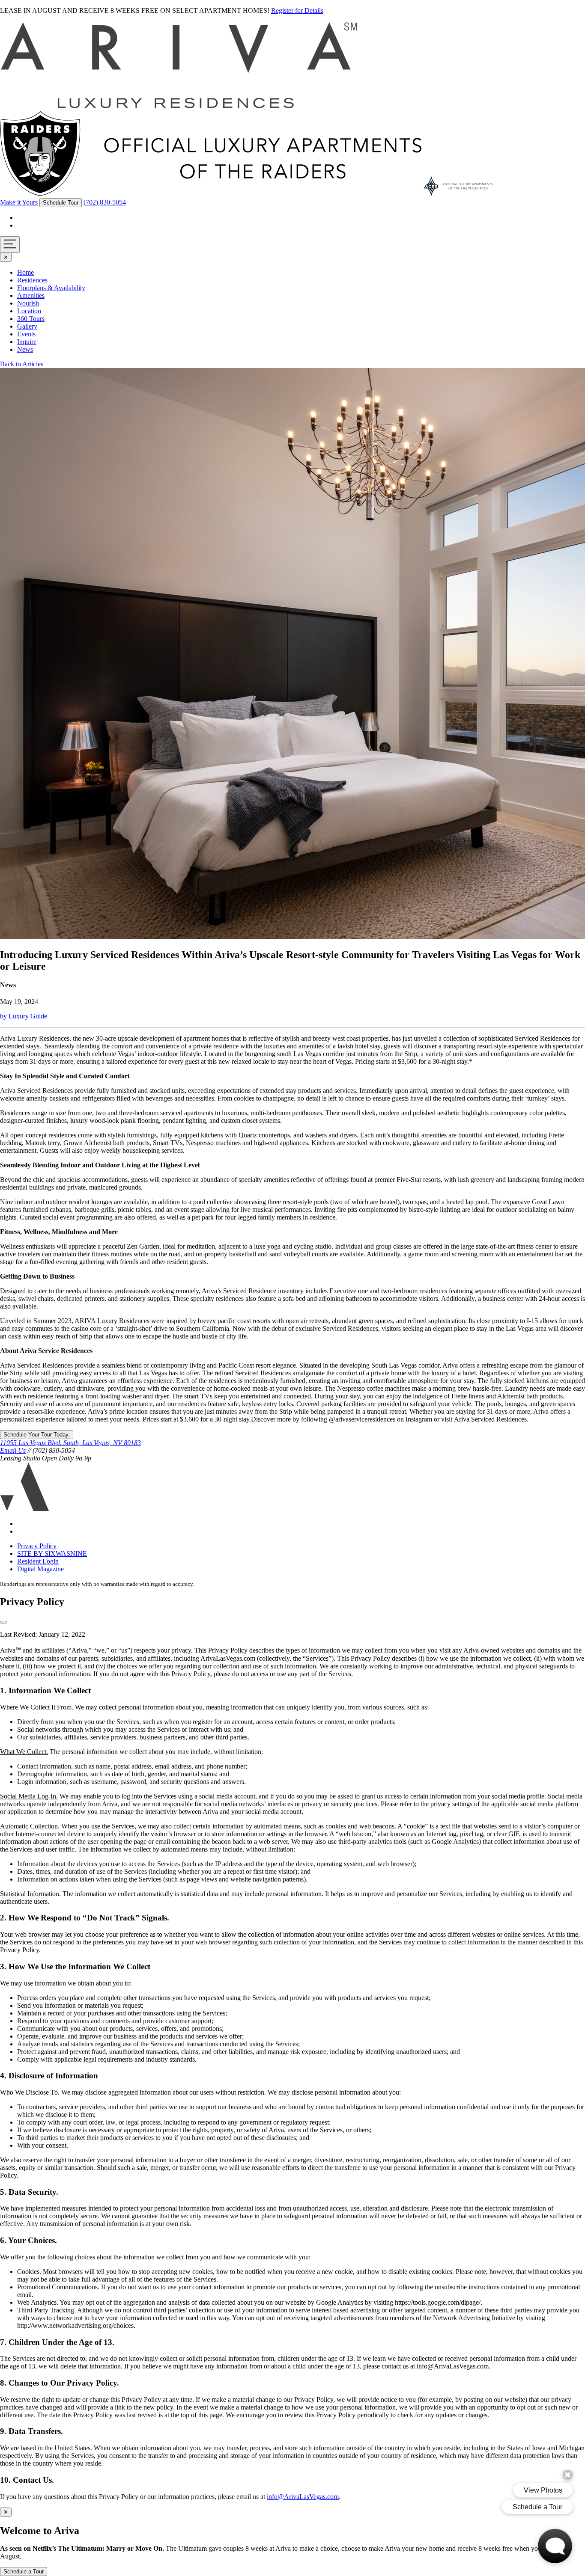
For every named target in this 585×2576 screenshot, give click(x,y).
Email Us (13, 1450)
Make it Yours (19, 202)
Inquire (27, 342)
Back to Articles (22, 364)
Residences (32, 280)
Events (26, 334)
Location (29, 311)
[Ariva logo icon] (25, 1509)
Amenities (31, 295)
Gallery (27, 326)
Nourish (28, 303)
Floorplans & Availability (51, 288)
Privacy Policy (37, 1546)
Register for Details (297, 10)
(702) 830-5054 (105, 202)
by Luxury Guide (24, 1016)
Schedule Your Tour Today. (37, 1435)
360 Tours (31, 319)
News (25, 349)
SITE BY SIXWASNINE (52, 1554)
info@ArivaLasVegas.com (303, 2497)
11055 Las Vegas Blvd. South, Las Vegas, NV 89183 (70, 1443)
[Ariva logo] (179, 107)
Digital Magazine (40, 1569)
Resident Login (38, 1561)
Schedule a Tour (24, 2572)
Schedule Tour (61, 203)
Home (25, 272)
